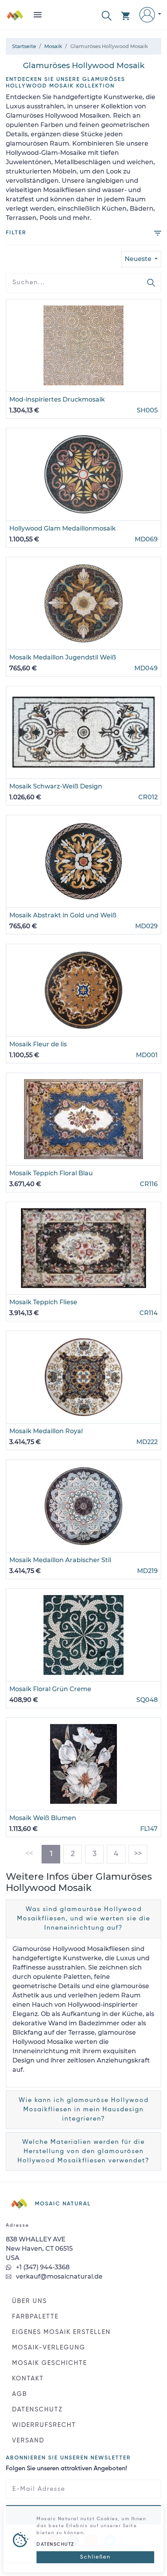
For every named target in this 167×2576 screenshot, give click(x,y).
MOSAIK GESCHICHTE (50, 2363)
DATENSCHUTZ (37, 2410)
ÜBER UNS (30, 2301)
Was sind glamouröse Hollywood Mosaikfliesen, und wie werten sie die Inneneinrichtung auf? (84, 1919)
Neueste (139, 259)
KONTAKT (28, 2379)
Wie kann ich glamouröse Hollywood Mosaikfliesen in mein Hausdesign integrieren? (84, 2110)
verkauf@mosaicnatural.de (58, 2276)
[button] (107, 15)
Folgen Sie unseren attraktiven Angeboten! (66, 2469)
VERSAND (28, 2441)
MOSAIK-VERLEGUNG (49, 2348)
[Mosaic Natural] (15, 18)
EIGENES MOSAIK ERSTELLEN (61, 2332)
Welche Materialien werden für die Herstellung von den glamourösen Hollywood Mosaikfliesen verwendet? (83, 2152)
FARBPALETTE (35, 2317)
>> (138, 1854)
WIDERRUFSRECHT (44, 2425)
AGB (20, 2394)
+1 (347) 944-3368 (42, 2267)
